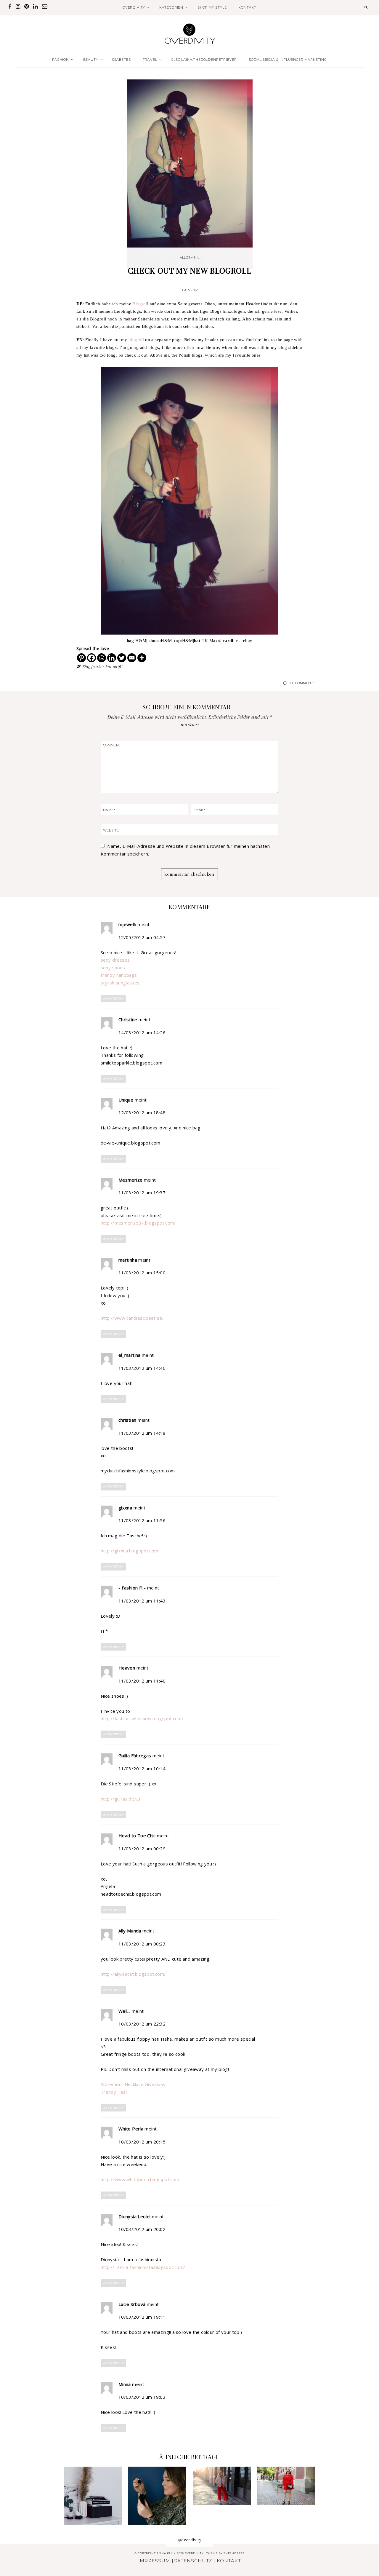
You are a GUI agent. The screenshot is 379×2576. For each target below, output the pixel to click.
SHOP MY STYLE (212, 7)
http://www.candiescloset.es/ (132, 1318)
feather (98, 667)
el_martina (130, 1355)
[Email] (132, 658)
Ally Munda (130, 1931)
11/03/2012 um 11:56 (142, 1520)
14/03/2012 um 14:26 (142, 1032)
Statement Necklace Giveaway (133, 2084)
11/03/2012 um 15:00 (142, 1273)
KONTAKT (247, 7)
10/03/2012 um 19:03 (142, 2397)
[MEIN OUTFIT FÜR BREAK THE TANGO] (286, 2486)
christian (127, 1420)
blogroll (136, 340)
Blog (86, 667)
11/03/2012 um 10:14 (142, 1769)
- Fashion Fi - (132, 1588)
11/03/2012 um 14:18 (142, 1433)
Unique (126, 1100)
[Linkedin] (112, 658)
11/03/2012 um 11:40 (142, 1681)
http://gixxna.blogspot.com (130, 1551)
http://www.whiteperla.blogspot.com (140, 2179)
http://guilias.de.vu (120, 1799)
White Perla (131, 2129)
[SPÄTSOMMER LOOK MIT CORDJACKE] (222, 2486)
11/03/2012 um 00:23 (142, 1944)
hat (108, 667)
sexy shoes (113, 968)
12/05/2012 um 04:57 (142, 937)
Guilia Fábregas (135, 1755)
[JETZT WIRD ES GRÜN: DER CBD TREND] (157, 2496)
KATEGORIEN (171, 7)
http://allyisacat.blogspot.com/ (133, 1974)
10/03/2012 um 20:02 (142, 2229)
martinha (128, 1260)
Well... (125, 2011)
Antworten (113, 999)
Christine (128, 1019)
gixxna (125, 1508)
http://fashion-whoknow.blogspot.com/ (142, 1718)
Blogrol (140, 304)
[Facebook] (91, 658)
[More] (142, 658)
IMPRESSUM (154, 2561)
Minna (125, 2384)
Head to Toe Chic (137, 1836)
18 (302, 683)
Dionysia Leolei (135, 2216)
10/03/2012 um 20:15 (142, 2142)
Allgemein (189, 258)
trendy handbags (119, 975)
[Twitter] (122, 658)
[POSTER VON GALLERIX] (93, 2496)
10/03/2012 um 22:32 (142, 2024)
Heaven (127, 1668)
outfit (118, 667)
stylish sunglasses (120, 983)
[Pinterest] (81, 658)
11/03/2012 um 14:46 (142, 1368)
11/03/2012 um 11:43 (142, 1601)
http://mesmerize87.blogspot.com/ (138, 1223)
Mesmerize (130, 1180)
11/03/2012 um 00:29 (142, 1849)
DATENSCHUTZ (193, 2561)
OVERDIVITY (134, 7)
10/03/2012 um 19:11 (142, 2317)
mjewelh (127, 924)
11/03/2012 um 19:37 (142, 1193)
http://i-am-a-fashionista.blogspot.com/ (143, 2267)
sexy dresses (115, 960)
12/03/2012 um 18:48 (142, 1113)
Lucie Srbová (132, 2304)
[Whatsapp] (102, 658)
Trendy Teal (114, 2092)
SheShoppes (234, 2553)
